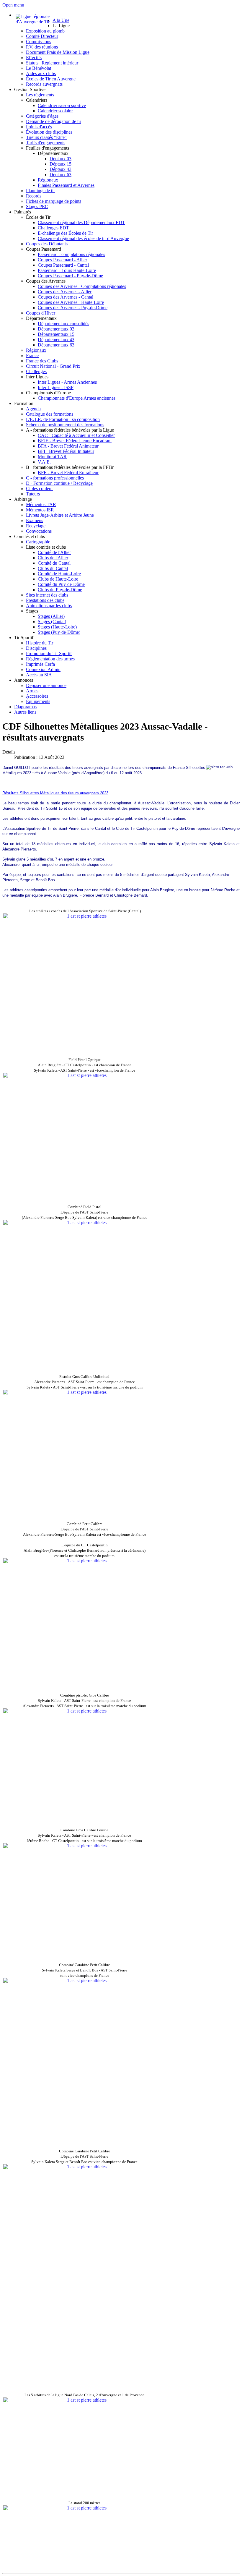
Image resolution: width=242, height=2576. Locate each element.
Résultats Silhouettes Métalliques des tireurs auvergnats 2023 (55, 793)
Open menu (13, 5)
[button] (61, 26)
